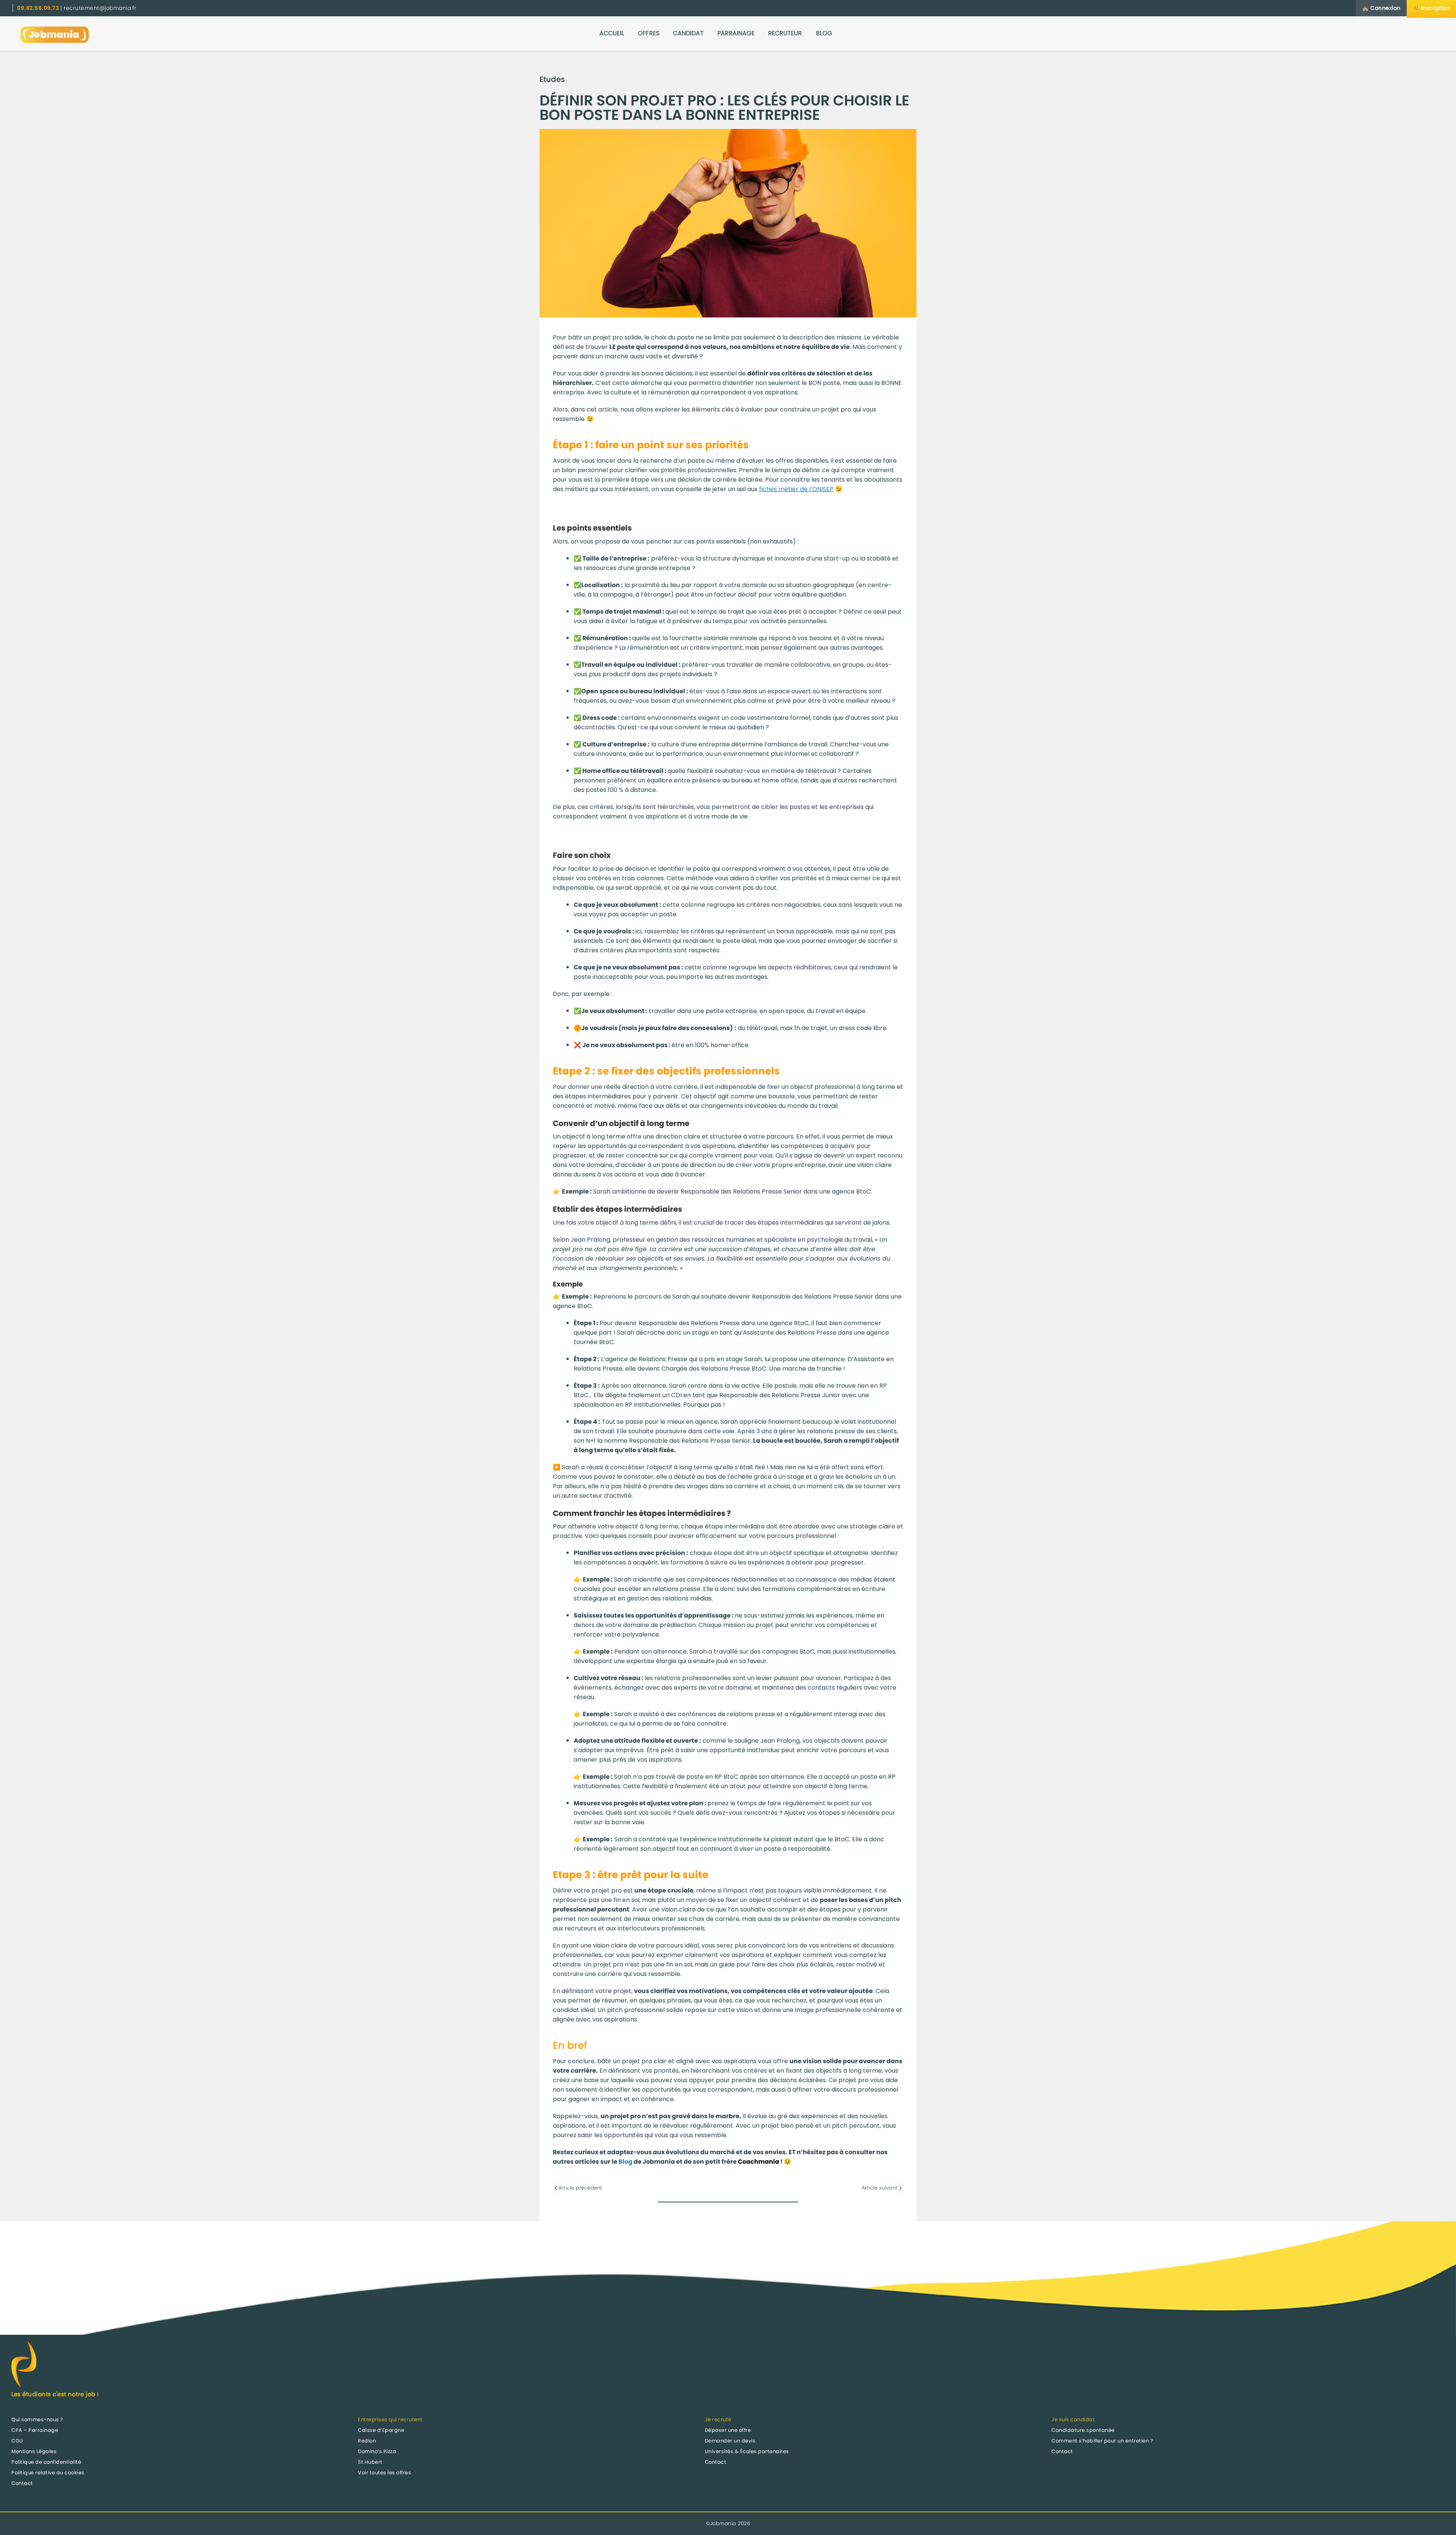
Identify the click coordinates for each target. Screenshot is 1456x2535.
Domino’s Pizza (377, 2451)
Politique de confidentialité (46, 2462)
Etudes (552, 79)
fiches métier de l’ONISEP (796, 489)
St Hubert (370, 2462)
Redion (367, 2441)
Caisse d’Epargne (381, 2430)
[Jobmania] (55, 33)
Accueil (612, 33)
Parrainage (736, 33)
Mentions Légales (34, 2451)
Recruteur (785, 33)
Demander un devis (730, 2441)
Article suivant (880, 2188)
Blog (824, 33)
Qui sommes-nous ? (37, 2420)
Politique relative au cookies (48, 2473)
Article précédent (580, 2188)
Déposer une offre (728, 2430)
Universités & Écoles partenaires (747, 2451)
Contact (22, 2483)
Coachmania (759, 2162)
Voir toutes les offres (384, 2473)
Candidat (688, 33)
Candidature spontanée (1083, 2430)
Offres (649, 33)
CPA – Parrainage (35, 2430)
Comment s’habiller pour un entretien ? (1102, 2441)
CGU (17, 2441)
